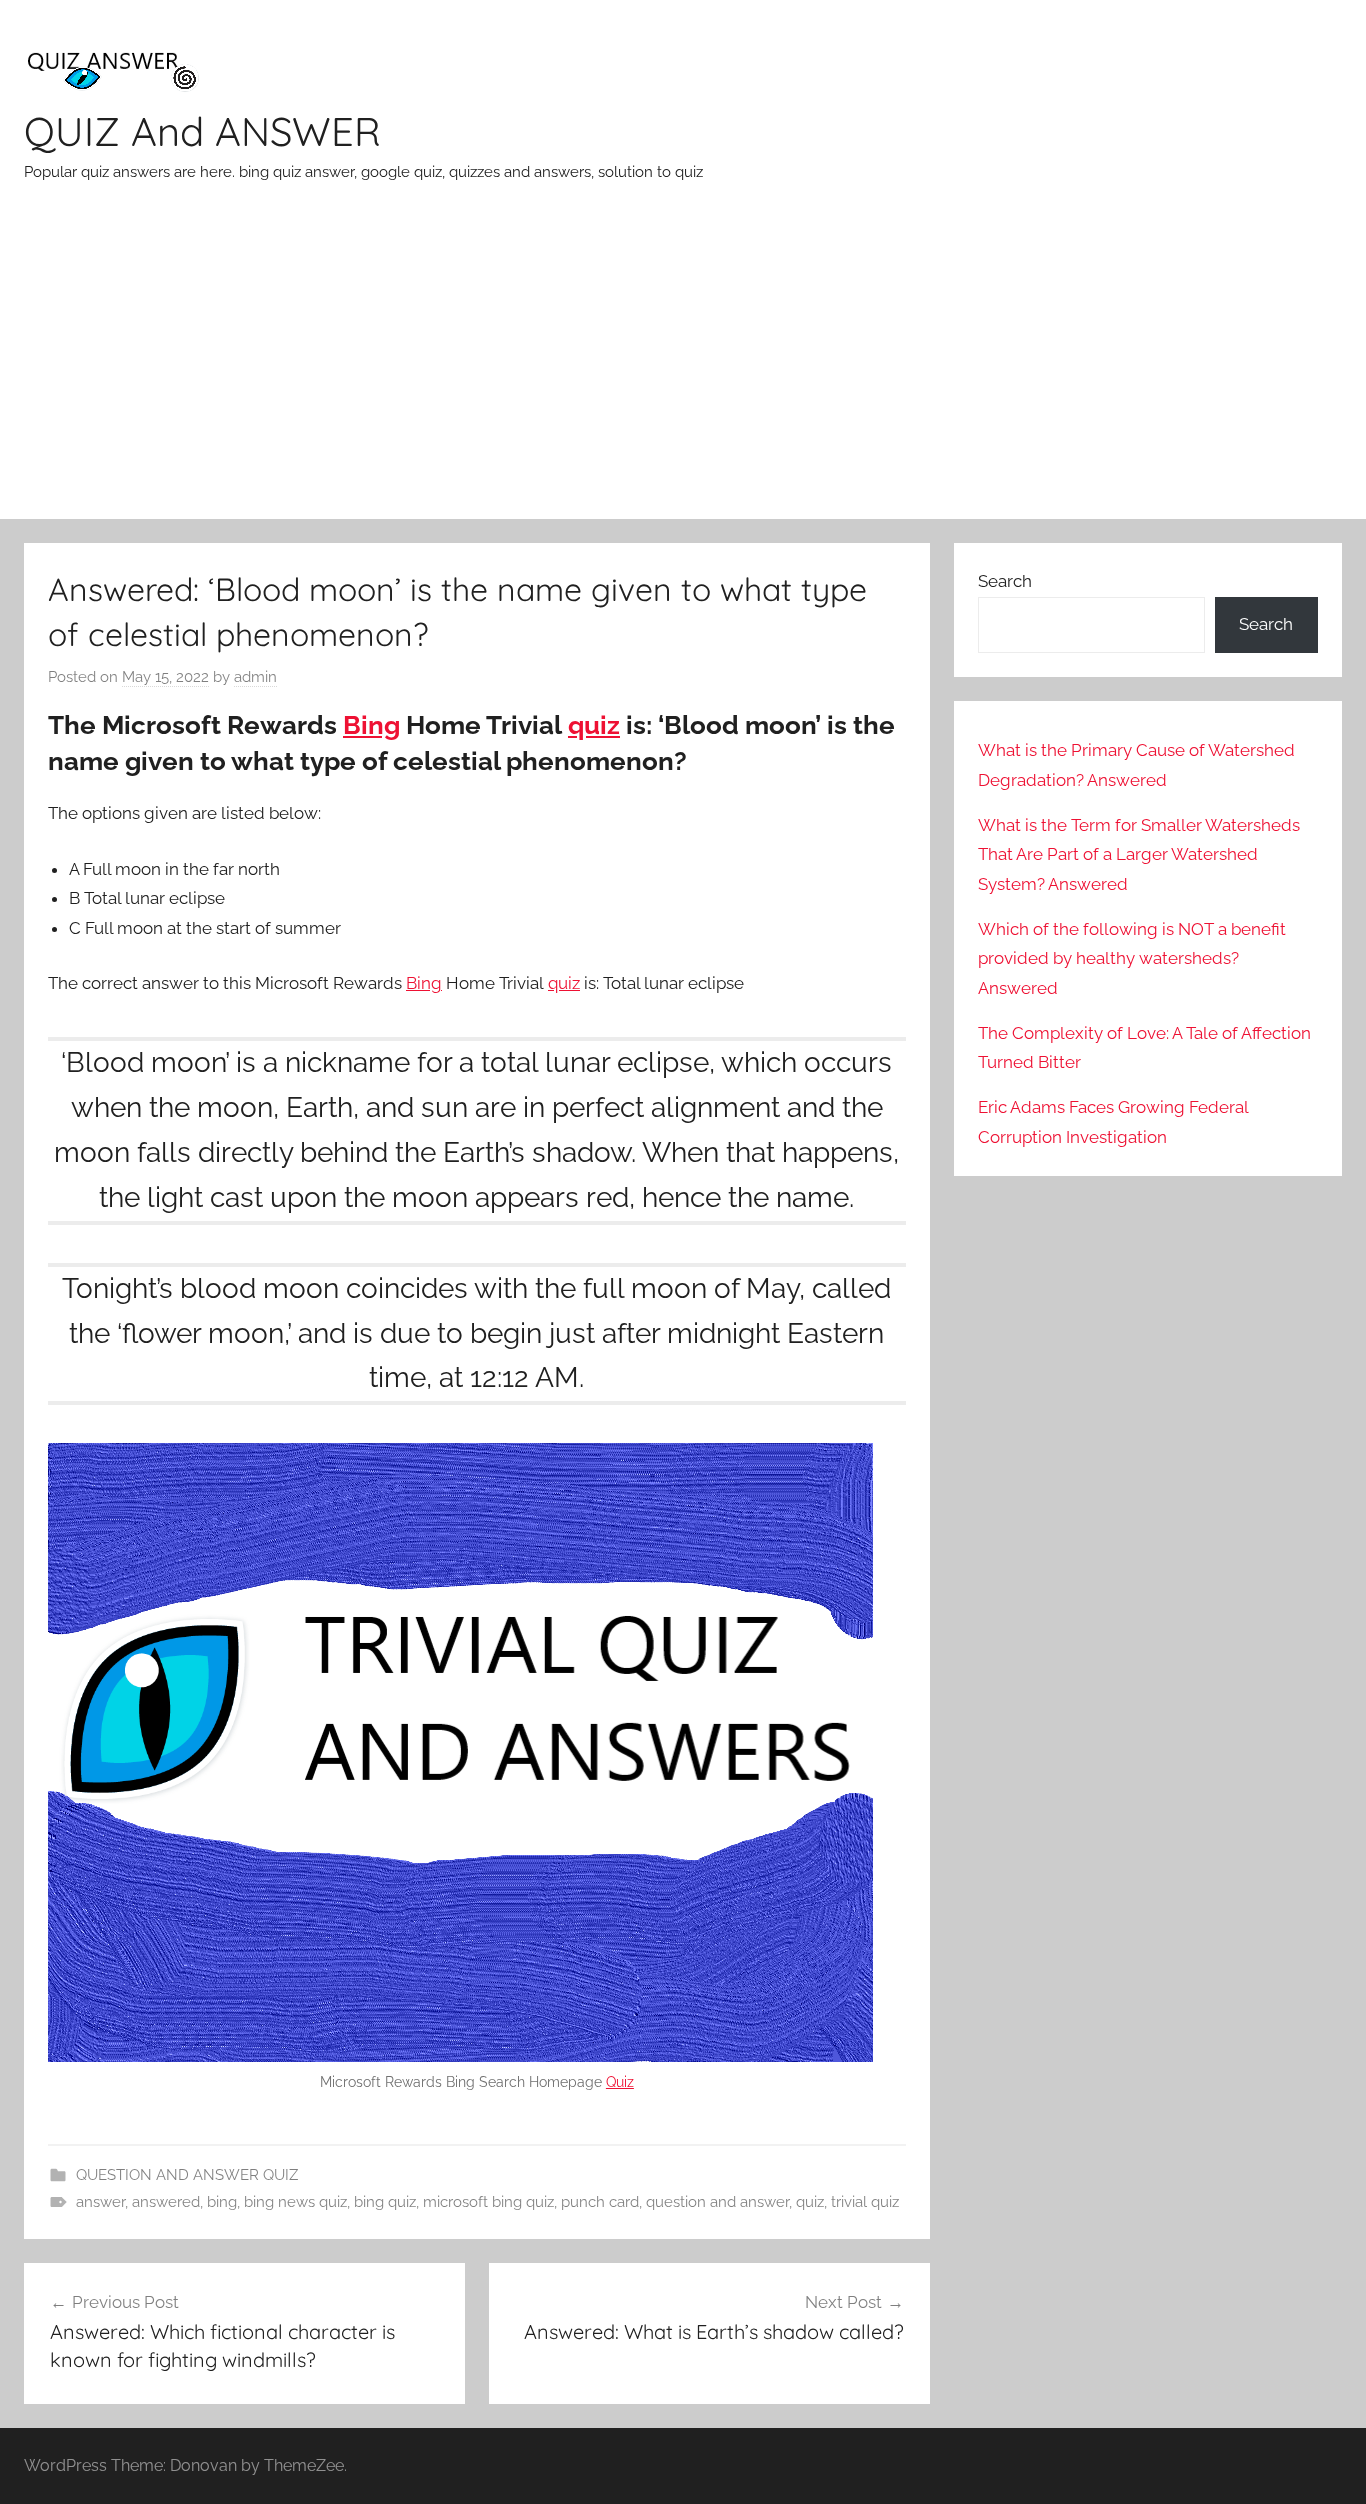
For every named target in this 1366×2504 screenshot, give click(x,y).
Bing (371, 725)
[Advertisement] (683, 369)
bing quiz (385, 2202)
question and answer (717, 2202)
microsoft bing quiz (488, 2202)
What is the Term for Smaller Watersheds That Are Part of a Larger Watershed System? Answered (1139, 855)
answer (100, 2202)
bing (222, 2202)
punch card (600, 2202)
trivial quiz (865, 2202)
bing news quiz (295, 2202)
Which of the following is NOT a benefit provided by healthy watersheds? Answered (1132, 959)
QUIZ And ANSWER (202, 131)
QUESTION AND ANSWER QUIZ (187, 2175)
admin (255, 677)
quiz (594, 725)
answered (166, 2202)
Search (1005, 581)
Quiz (620, 2082)
